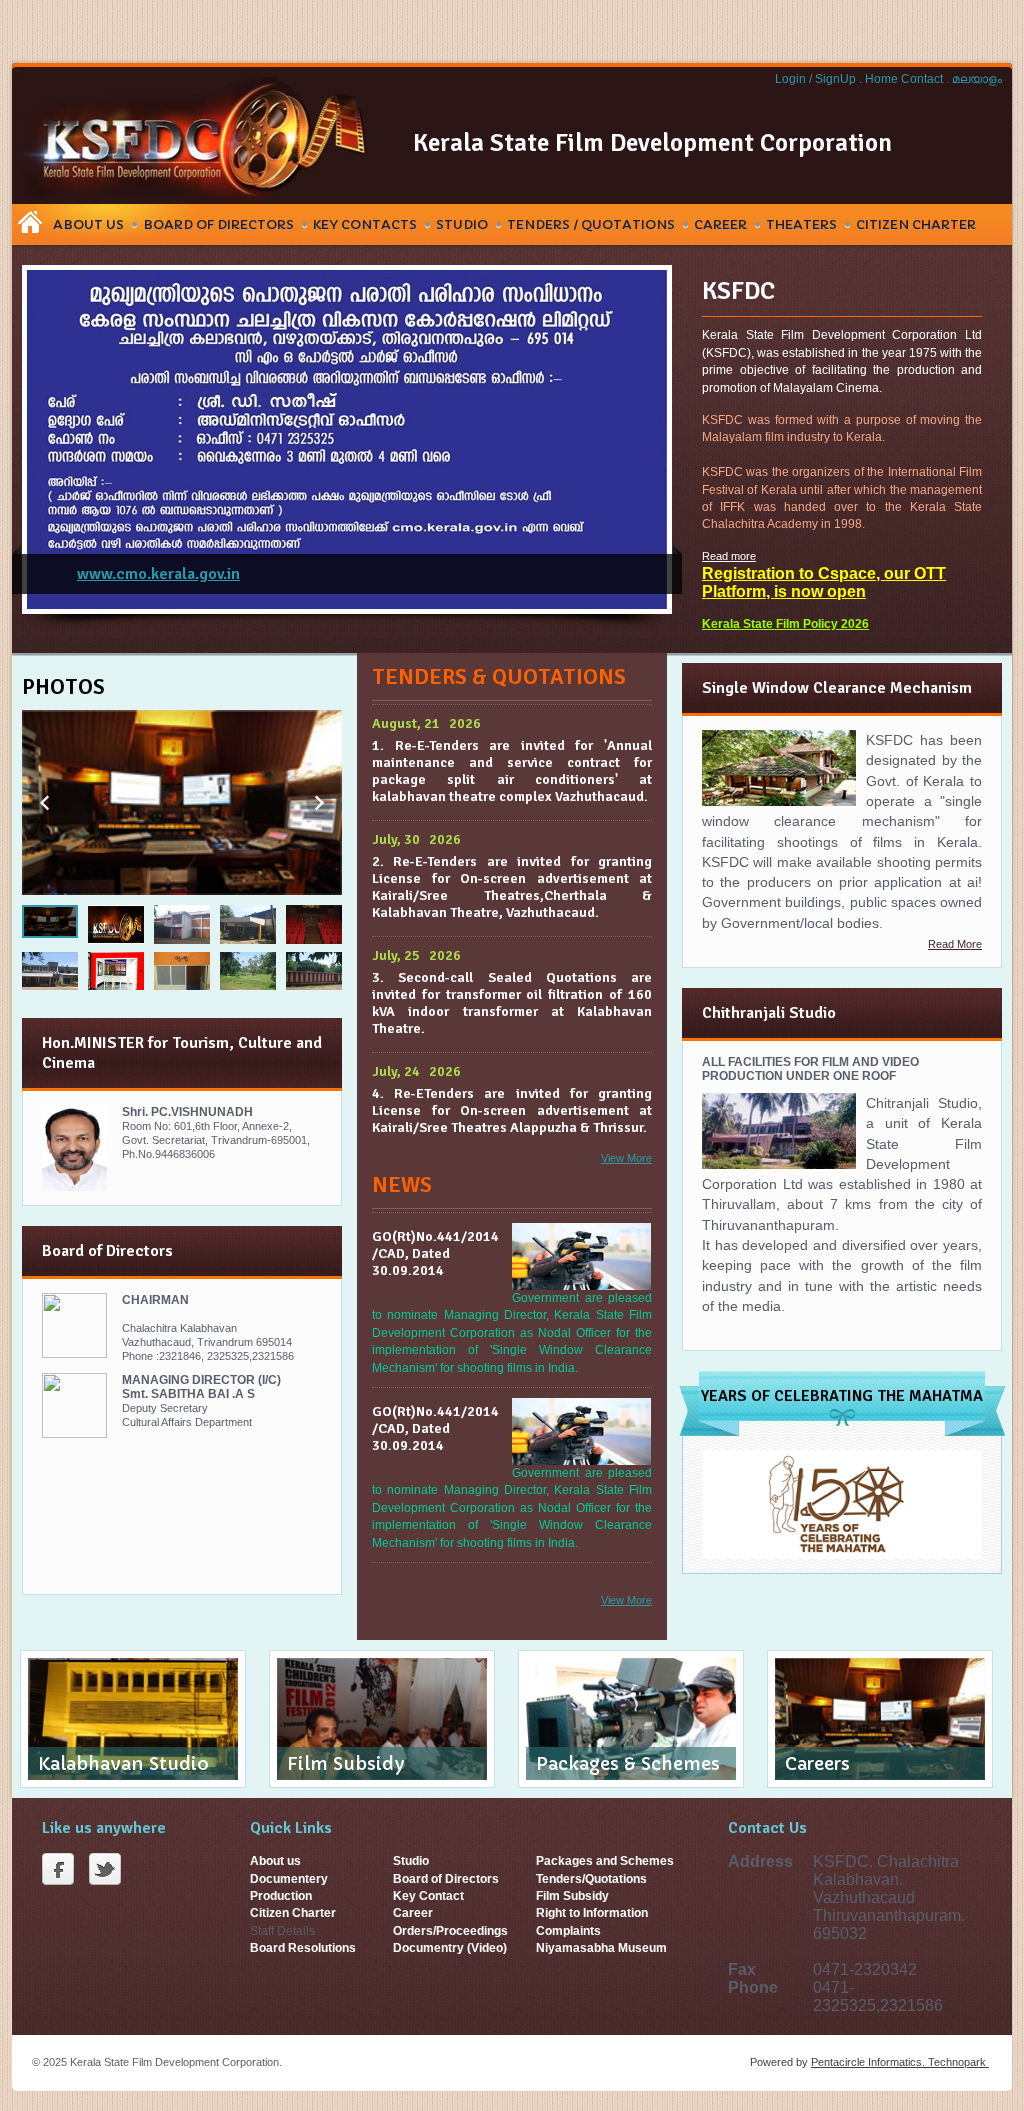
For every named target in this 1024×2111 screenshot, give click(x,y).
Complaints (568, 1931)
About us (275, 1861)
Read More (955, 944)
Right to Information (592, 1913)
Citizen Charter (916, 224)
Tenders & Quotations (499, 676)
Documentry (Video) (450, 1948)
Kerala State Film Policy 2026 (785, 624)
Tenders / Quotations (591, 224)
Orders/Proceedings (450, 1931)
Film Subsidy (572, 1896)
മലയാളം (977, 79)
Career (720, 224)
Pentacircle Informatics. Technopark (900, 2062)
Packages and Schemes (605, 1861)
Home (883, 79)
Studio (462, 224)
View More (626, 1158)
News (402, 1184)
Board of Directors (446, 1879)
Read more (729, 556)
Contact (923, 79)
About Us (88, 224)
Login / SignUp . (818, 79)
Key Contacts (365, 224)
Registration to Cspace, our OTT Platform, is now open (824, 582)
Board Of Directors (218, 224)
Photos (63, 686)
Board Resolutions (303, 1948)
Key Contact (428, 1896)
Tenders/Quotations (591, 1879)
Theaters (801, 224)
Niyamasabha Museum (601, 1948)
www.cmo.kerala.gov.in (158, 574)
